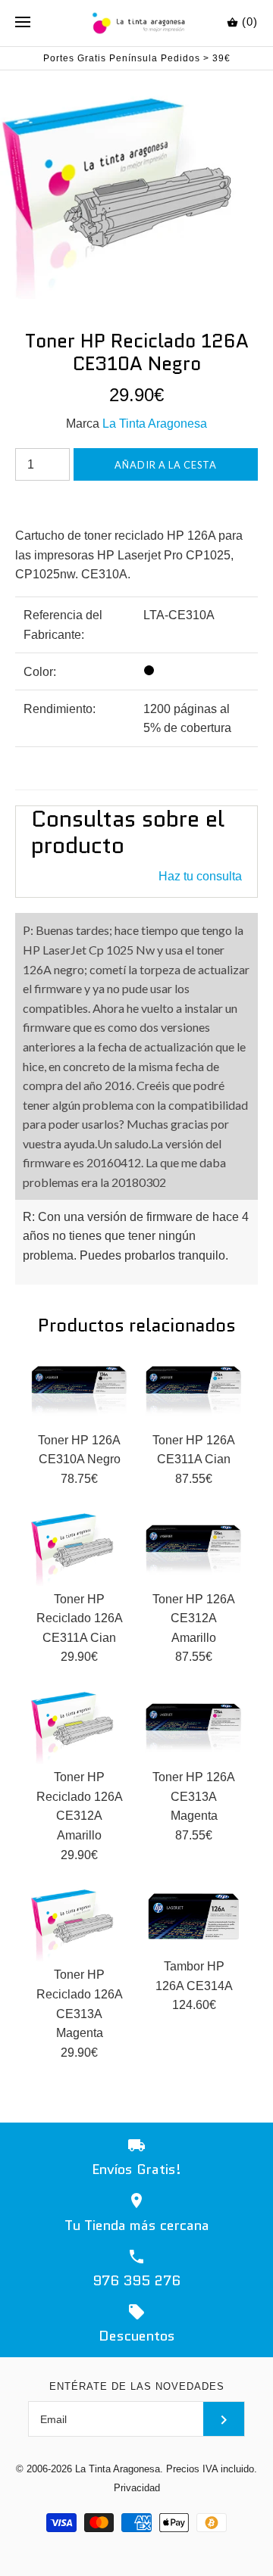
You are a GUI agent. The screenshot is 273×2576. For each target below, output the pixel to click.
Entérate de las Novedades (137, 2386)
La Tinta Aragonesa (155, 424)
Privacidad (137, 2488)
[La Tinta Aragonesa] (137, 23)
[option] (136, 185)
